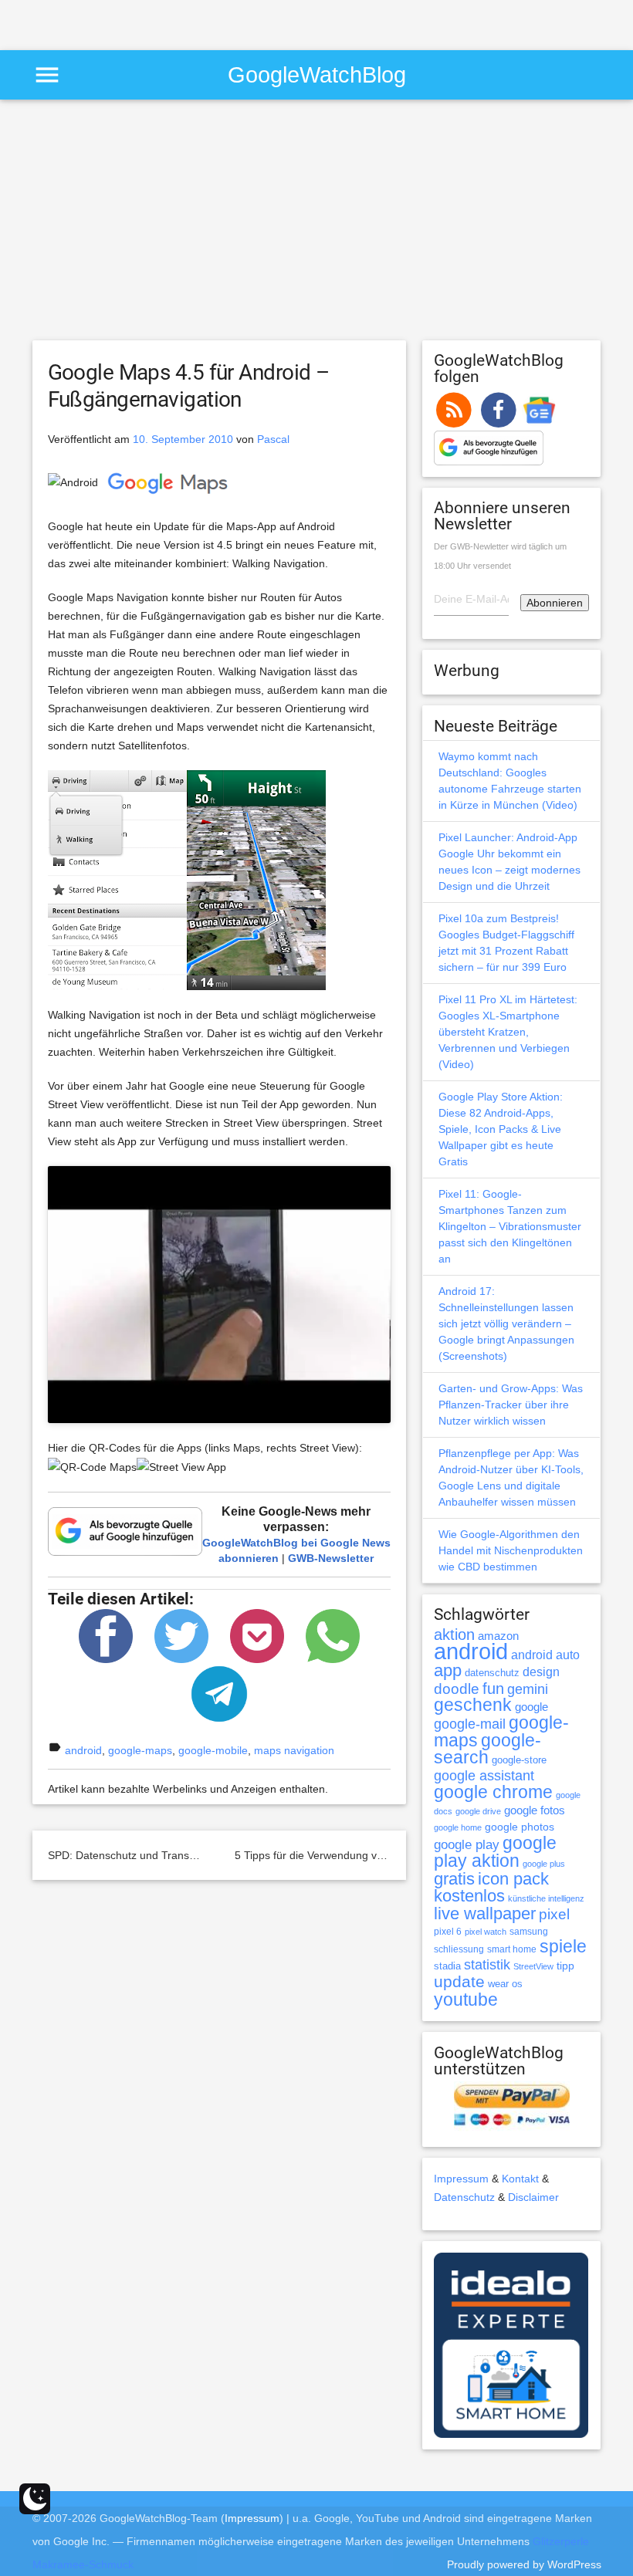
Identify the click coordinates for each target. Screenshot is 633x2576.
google (531, 1707)
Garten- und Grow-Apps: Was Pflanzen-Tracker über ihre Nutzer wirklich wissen (511, 1405)
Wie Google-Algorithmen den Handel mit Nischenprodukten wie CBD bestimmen (511, 1550)
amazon (498, 1636)
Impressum (461, 2179)
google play (467, 1845)
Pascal (273, 439)
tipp (565, 1966)
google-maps (140, 1750)
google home (458, 1827)
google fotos (535, 1810)
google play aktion (495, 1852)
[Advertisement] (181, 23)
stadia (447, 1966)
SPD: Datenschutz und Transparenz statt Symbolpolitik (181, 1855)
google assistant (484, 1776)
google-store (519, 1760)
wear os (505, 1984)
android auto (545, 1655)
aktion (454, 1635)
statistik (487, 1965)
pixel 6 (448, 1932)
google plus (544, 1864)
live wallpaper (485, 1913)
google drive (478, 1811)
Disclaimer (533, 2197)
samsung (529, 1932)
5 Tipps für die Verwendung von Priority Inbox (345, 1855)
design (541, 1672)
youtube (466, 2000)
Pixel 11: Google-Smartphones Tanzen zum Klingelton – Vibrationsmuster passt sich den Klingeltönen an (510, 1226)
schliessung (459, 1949)
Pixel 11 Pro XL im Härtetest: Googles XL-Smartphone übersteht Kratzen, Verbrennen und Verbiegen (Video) (508, 1032)
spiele (563, 1947)
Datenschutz (464, 2197)
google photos (520, 1827)
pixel (554, 1914)
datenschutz (492, 1673)
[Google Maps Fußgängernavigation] (187, 879)
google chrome (493, 1792)
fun (493, 1689)
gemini (528, 1689)
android (83, 1750)
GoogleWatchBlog (317, 74)
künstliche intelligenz (546, 1898)
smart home (512, 1949)
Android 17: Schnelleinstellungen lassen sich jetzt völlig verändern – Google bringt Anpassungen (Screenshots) (506, 1323)
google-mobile (213, 1750)
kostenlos (469, 1896)
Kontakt (520, 2179)
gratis (454, 1879)
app (448, 1670)
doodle (457, 1689)
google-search (487, 1749)
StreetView (533, 1966)
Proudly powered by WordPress (524, 2564)
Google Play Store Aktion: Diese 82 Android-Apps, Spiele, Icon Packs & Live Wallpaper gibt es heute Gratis (501, 1129)
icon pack (513, 1879)
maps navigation (294, 1750)
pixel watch (486, 1932)
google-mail (470, 1724)
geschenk (473, 1705)
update (459, 1981)
